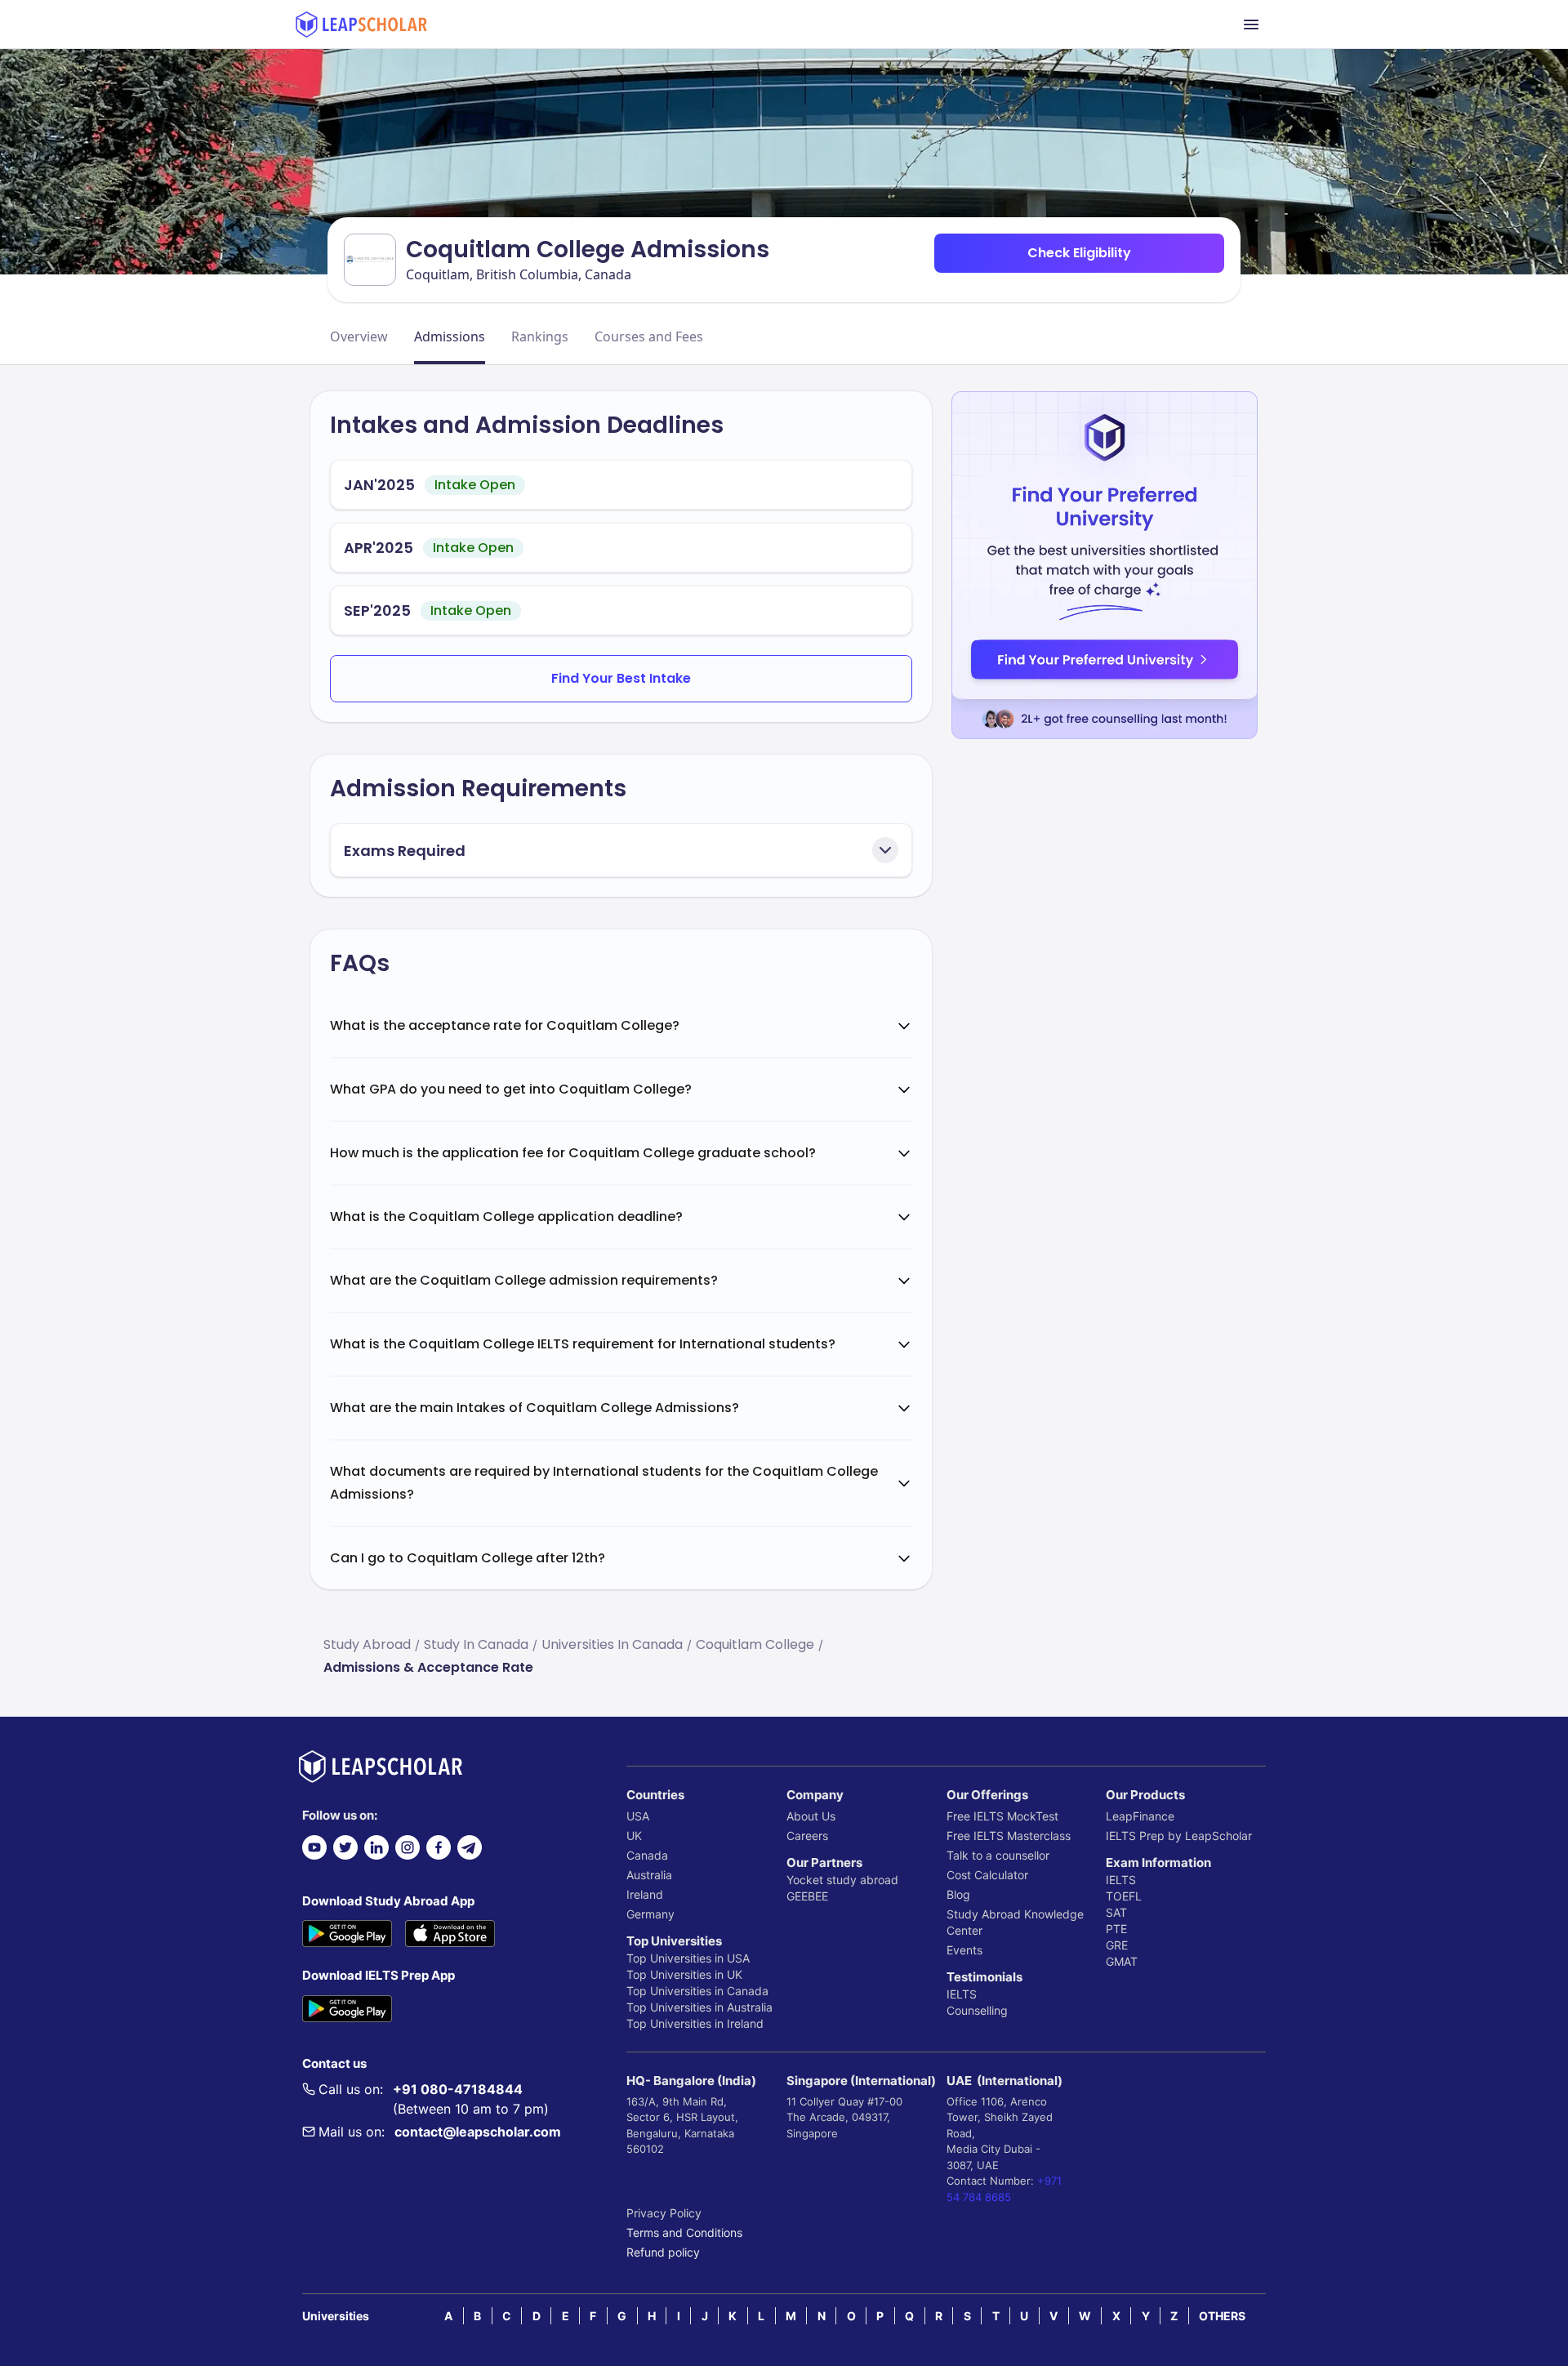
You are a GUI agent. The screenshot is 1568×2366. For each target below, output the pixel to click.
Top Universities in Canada (697, 1991)
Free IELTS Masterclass (1009, 1836)
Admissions (450, 336)
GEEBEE (807, 1896)
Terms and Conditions (684, 2232)
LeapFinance (1140, 1816)
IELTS (962, 1994)
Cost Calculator (987, 1875)
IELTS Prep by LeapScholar (1179, 1836)
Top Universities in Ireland (695, 2023)
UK (634, 1836)
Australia (649, 1875)
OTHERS (1222, 2316)
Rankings (540, 336)
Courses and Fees (649, 336)
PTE (1116, 1929)
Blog (958, 1894)
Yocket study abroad (842, 1880)
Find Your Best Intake (621, 678)
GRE (1117, 1945)
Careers (807, 1836)
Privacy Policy (664, 2213)
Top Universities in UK (684, 1974)
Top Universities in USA (688, 1958)
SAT (1116, 1912)
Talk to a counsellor (998, 1855)
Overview (359, 336)
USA (638, 1816)
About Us (811, 1816)
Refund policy (663, 2252)
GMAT (1122, 1961)
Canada (647, 1855)
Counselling (977, 2010)
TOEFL (1124, 1896)
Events (964, 1950)
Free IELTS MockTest (1002, 1816)
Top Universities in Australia (699, 2007)
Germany (650, 1914)
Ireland (645, 1894)
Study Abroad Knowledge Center (1015, 1922)
